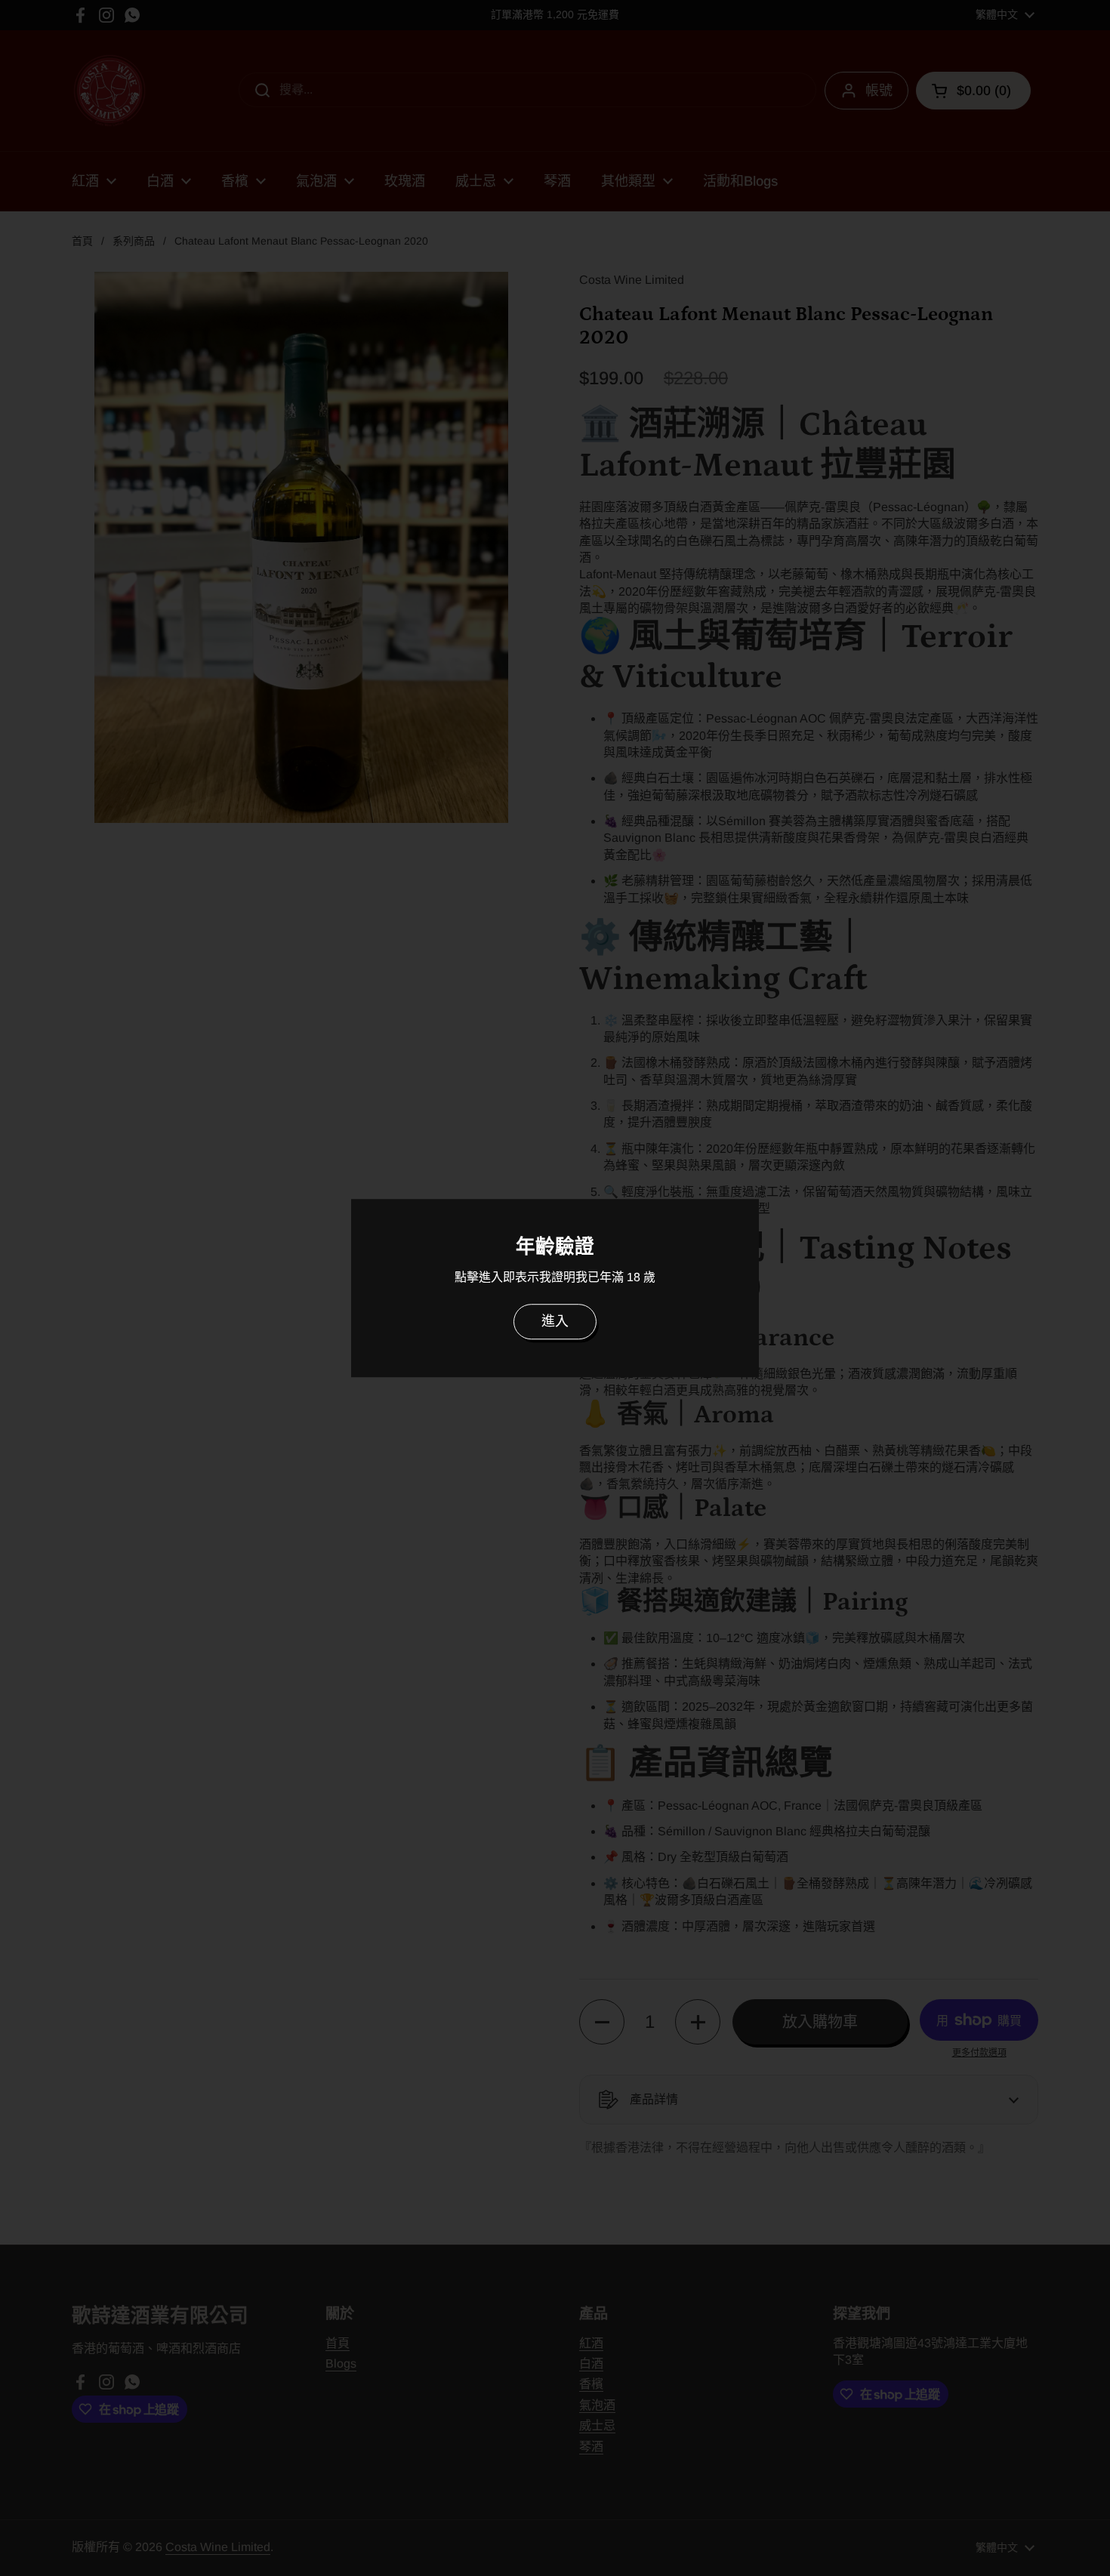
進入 (555, 1321)
